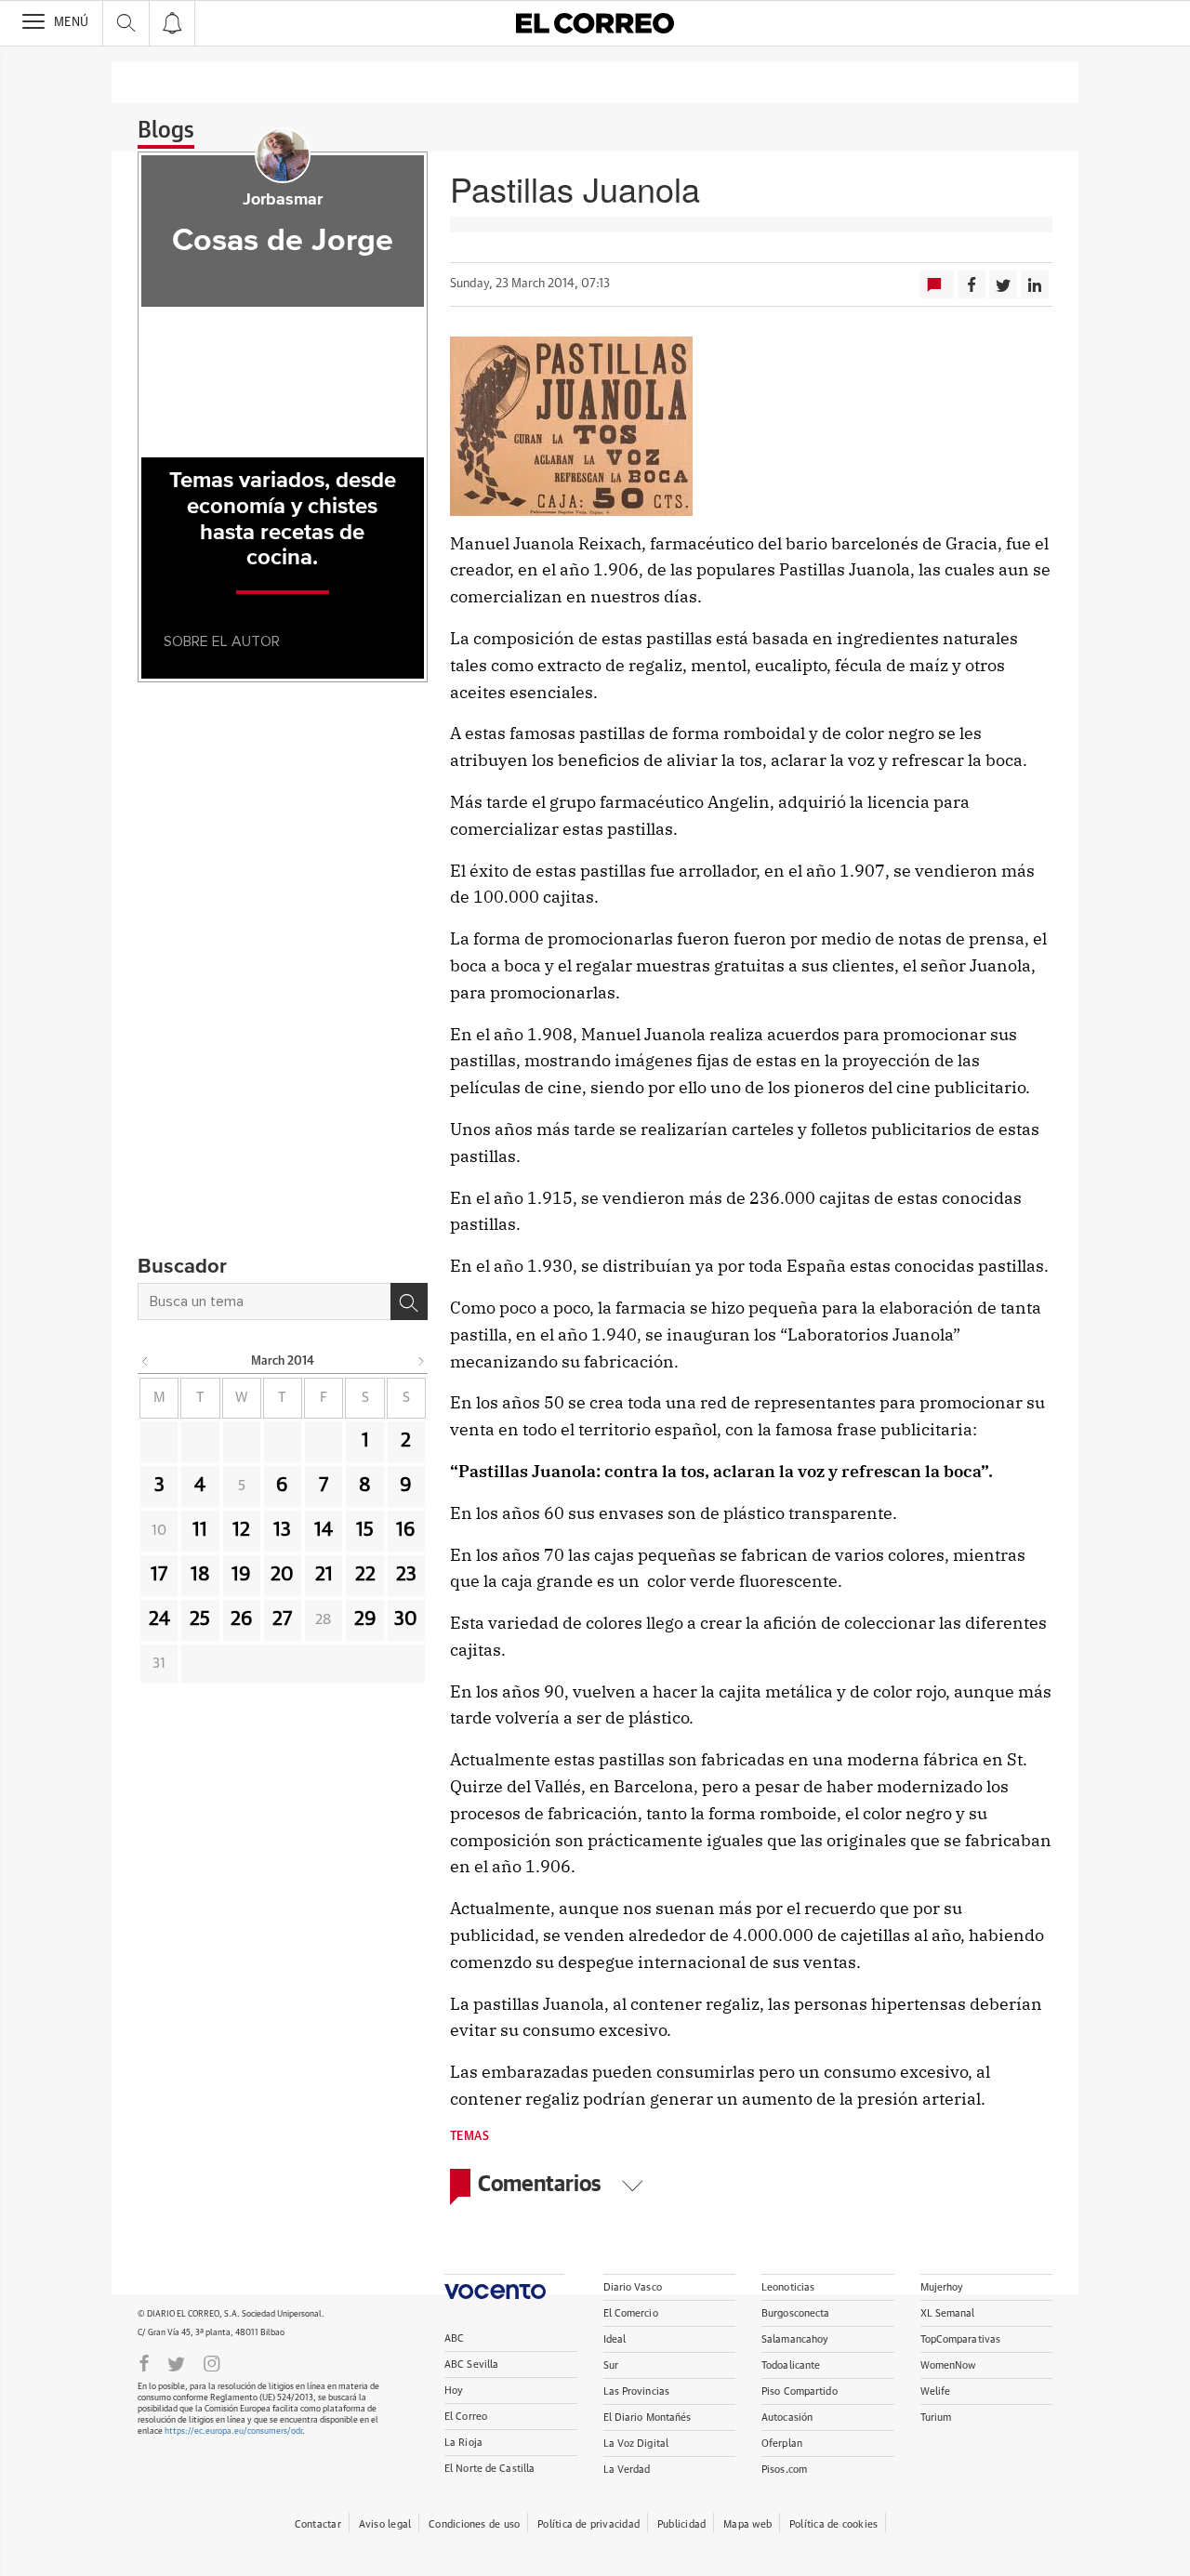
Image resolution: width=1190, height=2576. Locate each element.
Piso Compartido (800, 2391)
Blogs (166, 131)
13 (282, 1530)
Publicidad (681, 2524)
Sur (611, 2365)
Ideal (615, 2339)
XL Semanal (948, 2313)
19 (241, 1575)
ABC (454, 2338)
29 (365, 1619)
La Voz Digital (636, 2444)
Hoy (454, 2391)
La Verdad (627, 2470)
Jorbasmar (283, 200)
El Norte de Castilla (489, 2469)
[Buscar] (409, 1301)
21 (324, 1575)
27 (282, 1619)
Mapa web (747, 2524)
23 (406, 1575)
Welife (936, 2391)
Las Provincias (637, 2391)
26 (242, 1619)
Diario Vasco (633, 2287)
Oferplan (782, 2444)
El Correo (466, 2417)
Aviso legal (385, 2524)
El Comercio (631, 2313)
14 (324, 1530)
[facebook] (144, 2362)
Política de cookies (833, 2524)
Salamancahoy (795, 2339)
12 (241, 1530)
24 (159, 1619)
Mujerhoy (942, 2287)
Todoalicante (791, 2365)
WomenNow (948, 2365)
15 (365, 1530)
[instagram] (212, 2362)
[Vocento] (504, 2286)
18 (200, 1575)
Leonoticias (788, 2287)
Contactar (318, 2524)
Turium (936, 2417)
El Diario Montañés (648, 2417)
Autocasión (787, 2417)
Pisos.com (784, 2470)
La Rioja (463, 2443)
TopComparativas (961, 2339)
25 (200, 1619)
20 (282, 1575)
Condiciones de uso (474, 2524)
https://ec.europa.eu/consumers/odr (233, 2431)
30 (406, 1619)
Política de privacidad (588, 2524)
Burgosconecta (795, 2313)
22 (365, 1575)
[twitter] (176, 2362)
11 (200, 1530)
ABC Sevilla (471, 2365)
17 (159, 1575)
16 (406, 1530)
